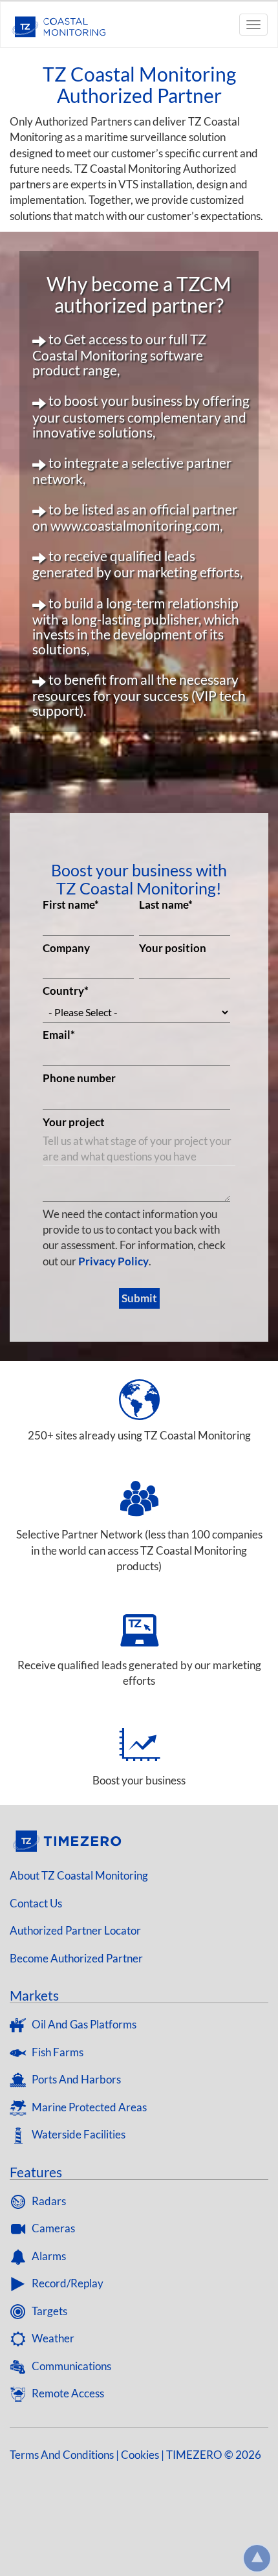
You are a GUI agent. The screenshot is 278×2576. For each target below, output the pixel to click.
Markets (34, 1995)
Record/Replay (67, 2283)
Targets (48, 2311)
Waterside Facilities (78, 2134)
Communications (70, 2366)
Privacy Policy (113, 1261)
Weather (52, 2338)
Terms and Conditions (62, 2455)
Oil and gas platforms (83, 2024)
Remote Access (67, 2393)
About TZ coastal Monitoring (79, 1875)
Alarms (48, 2256)
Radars (48, 2201)
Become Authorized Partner (76, 1958)
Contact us (36, 1903)
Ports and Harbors (75, 2079)
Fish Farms (57, 2052)
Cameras (52, 2228)
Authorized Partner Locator (75, 1930)
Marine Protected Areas (88, 2107)
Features (36, 2172)
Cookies (140, 2455)
